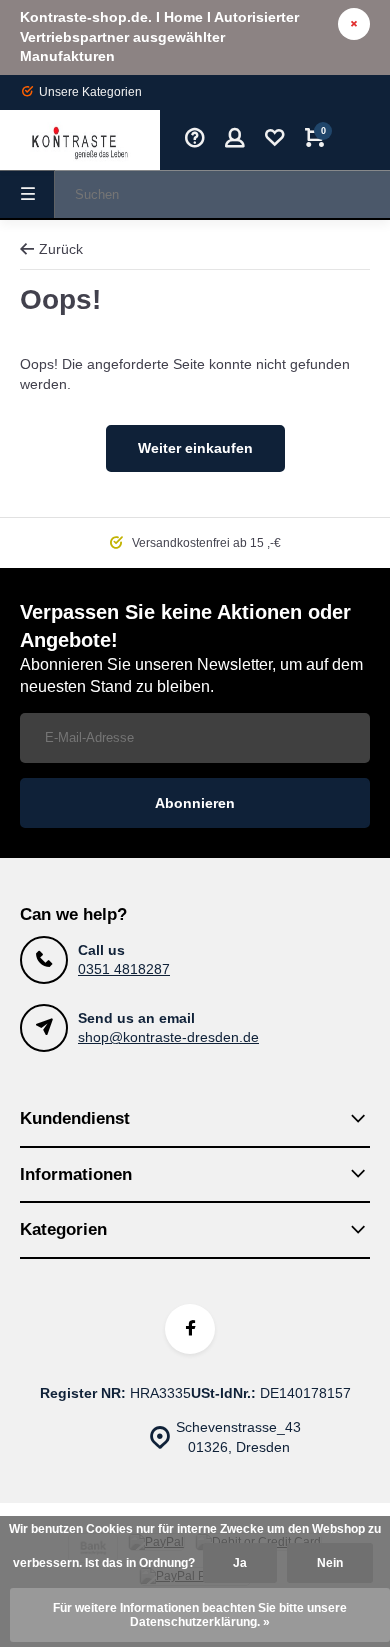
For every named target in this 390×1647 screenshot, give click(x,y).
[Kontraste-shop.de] (80, 140)
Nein (330, 1563)
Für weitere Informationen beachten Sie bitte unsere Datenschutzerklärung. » (200, 1615)
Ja (240, 1563)
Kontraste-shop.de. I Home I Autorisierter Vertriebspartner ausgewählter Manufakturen (159, 36)
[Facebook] (190, 1329)
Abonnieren (195, 803)
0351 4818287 (124, 969)
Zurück (61, 249)
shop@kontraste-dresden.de (168, 1037)
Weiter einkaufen (195, 448)
